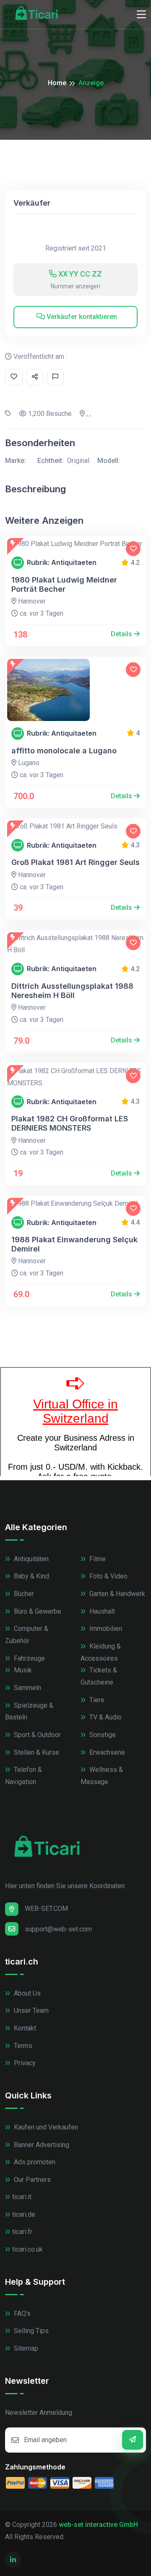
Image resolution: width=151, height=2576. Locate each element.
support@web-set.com (58, 1929)
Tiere (96, 1700)
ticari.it (22, 2197)
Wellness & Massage (102, 1776)
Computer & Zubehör (27, 1635)
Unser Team (30, 2010)
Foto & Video (108, 1576)
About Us (26, 1993)
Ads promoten (34, 2162)
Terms (22, 2046)
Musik (22, 1670)
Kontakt (24, 2028)
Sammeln (27, 1688)
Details (122, 634)
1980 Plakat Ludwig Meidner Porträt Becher (64, 584)
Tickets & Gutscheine (99, 1676)
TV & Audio (105, 1717)
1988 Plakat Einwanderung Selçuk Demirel (74, 1244)
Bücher (23, 1594)
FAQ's (21, 2313)
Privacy (24, 2063)
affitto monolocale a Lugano (64, 751)
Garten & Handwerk (116, 1594)
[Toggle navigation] (141, 15)
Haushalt (101, 1611)
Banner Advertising (41, 2145)
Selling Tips (30, 2331)
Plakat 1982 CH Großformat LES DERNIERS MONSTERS (70, 1123)
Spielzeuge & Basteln (29, 1711)
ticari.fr (22, 2232)
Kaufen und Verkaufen (45, 2127)
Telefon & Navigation (23, 1776)
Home (57, 83)
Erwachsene (106, 1752)
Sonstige (102, 1735)
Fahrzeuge (29, 1658)
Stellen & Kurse (36, 1752)
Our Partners (31, 2180)
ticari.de (24, 2214)
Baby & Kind (31, 1576)
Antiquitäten (30, 1559)
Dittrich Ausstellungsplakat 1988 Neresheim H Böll (72, 991)
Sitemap (25, 2348)
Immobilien (105, 1629)
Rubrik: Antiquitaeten (62, 563)
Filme (97, 1559)
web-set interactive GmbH (98, 2525)
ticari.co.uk (27, 2249)
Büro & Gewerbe (37, 1611)
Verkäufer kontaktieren (81, 317)
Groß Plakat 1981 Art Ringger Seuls (75, 862)
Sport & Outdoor (36, 1735)
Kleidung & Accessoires (101, 1652)
